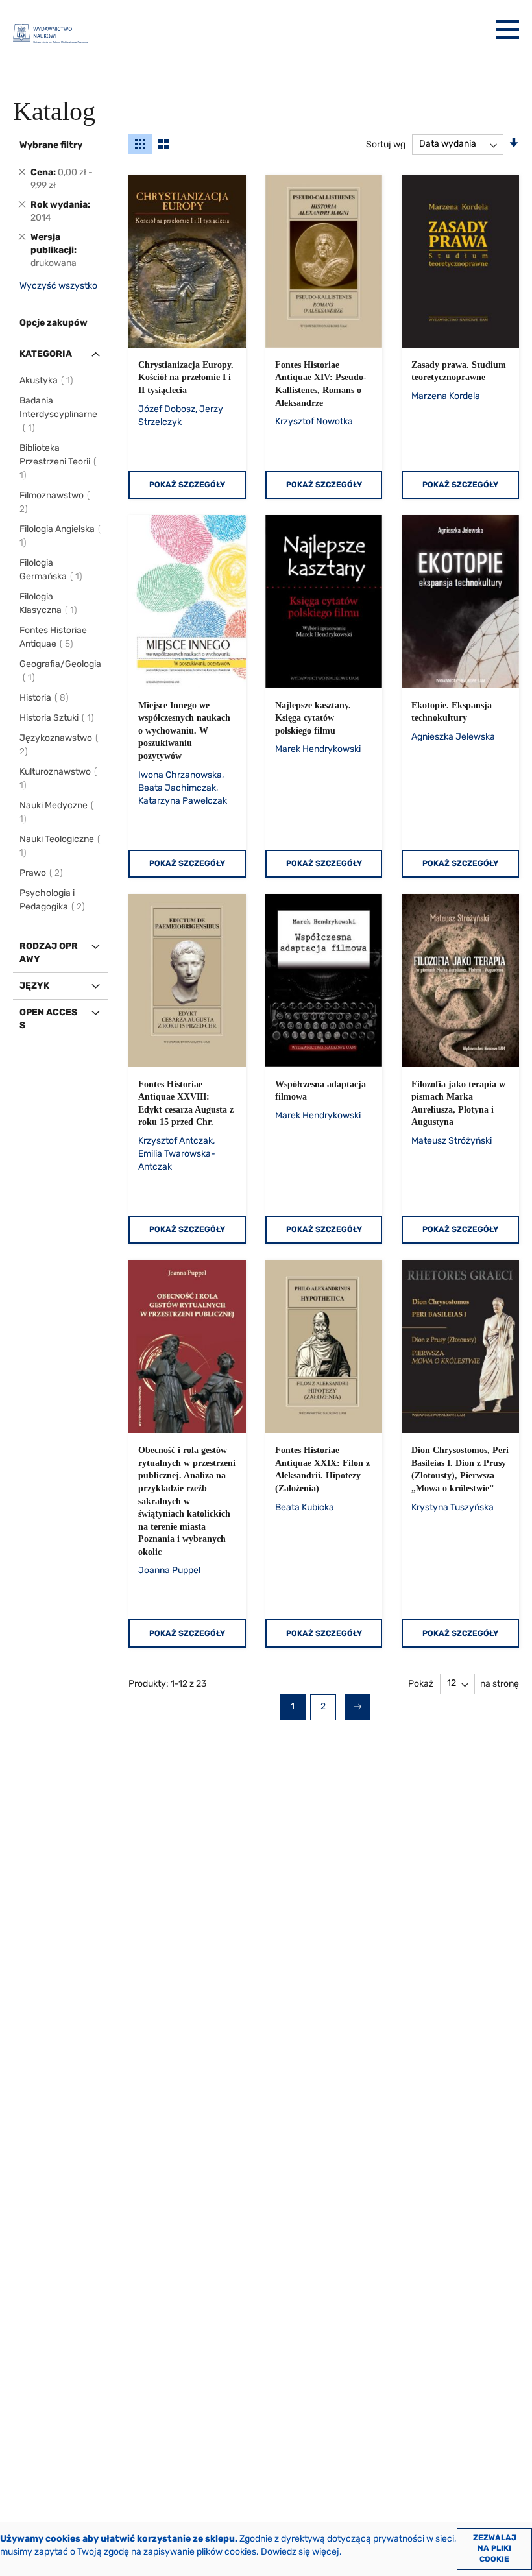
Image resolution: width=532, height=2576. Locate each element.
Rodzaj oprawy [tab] (49, 953)
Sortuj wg (386, 144)
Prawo (42, 873)
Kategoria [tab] (46, 354)
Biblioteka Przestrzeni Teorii (55, 462)
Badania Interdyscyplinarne (58, 414)
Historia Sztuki (57, 718)
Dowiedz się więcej (300, 2552)
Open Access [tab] (48, 1019)
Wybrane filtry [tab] (51, 145)
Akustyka (47, 380)
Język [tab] (34, 986)
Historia (45, 698)
